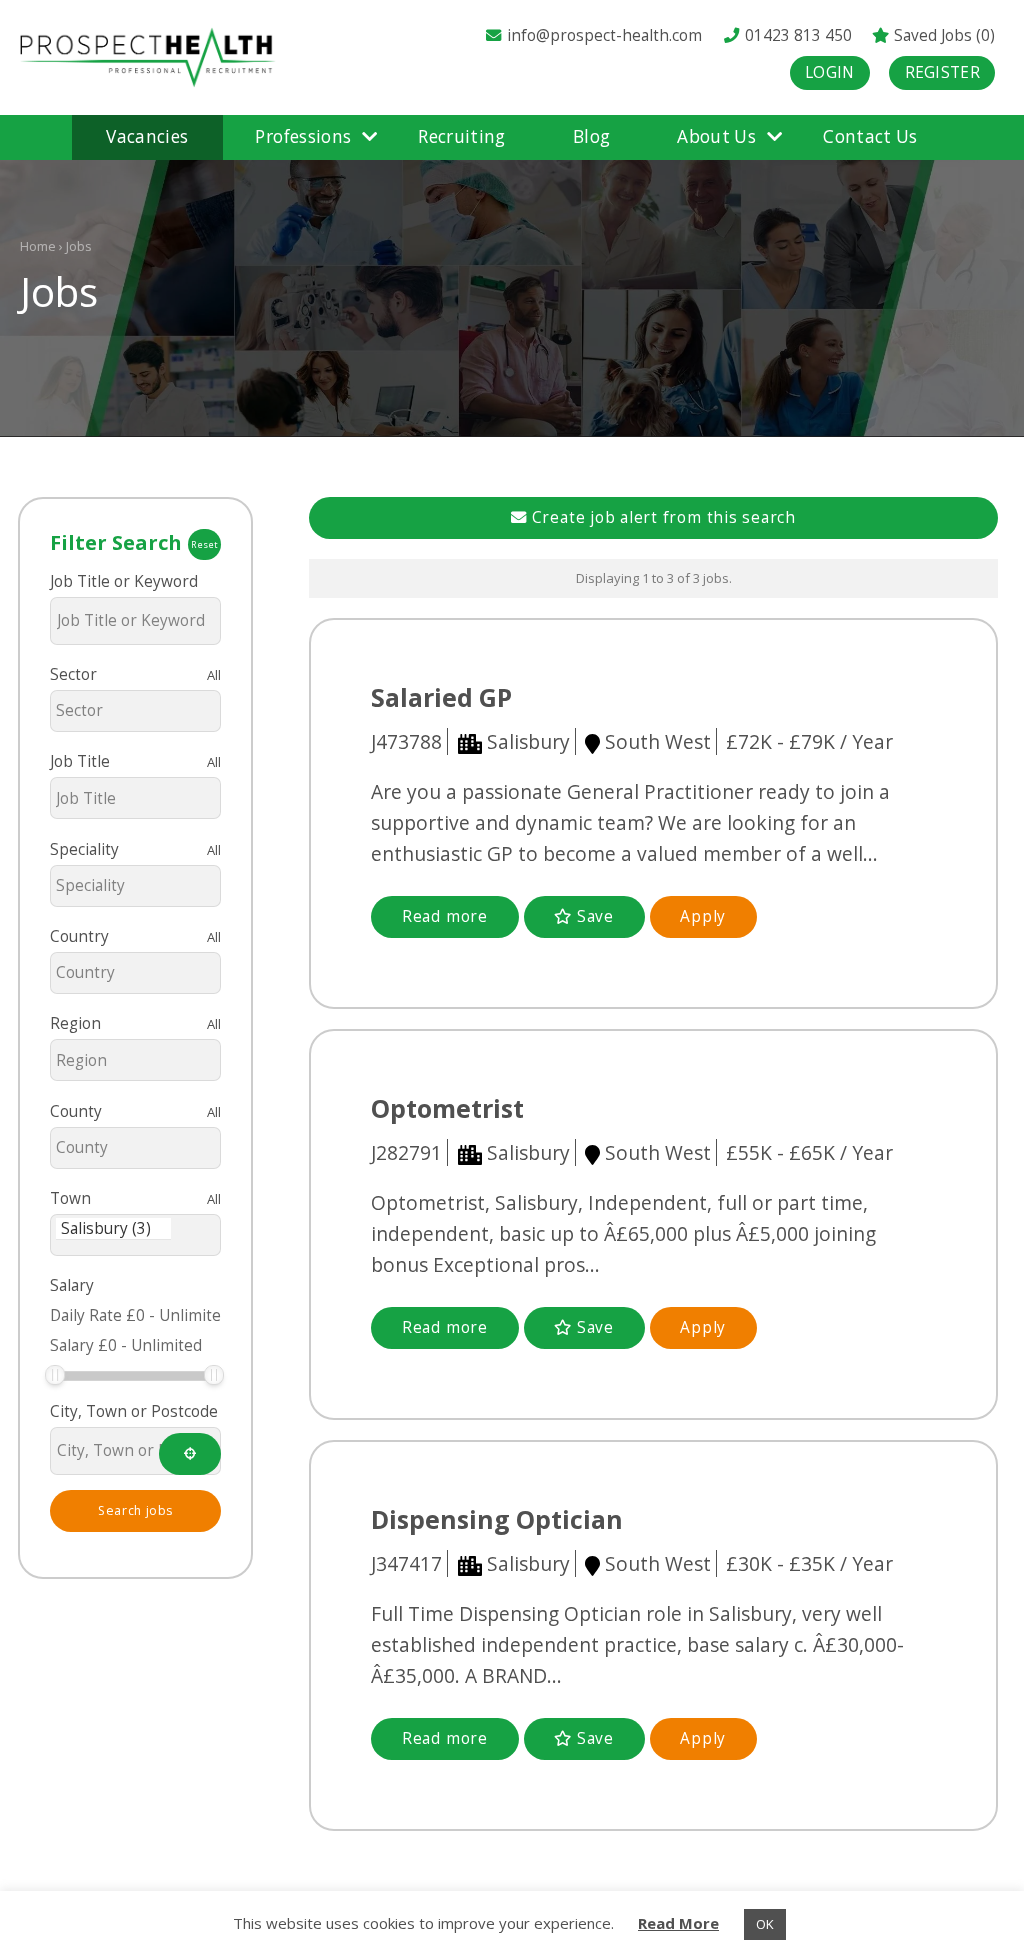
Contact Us (870, 136)
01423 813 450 (796, 35)
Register (942, 72)
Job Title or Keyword (124, 581)
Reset (204, 544)
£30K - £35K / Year (809, 1563)
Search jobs (135, 1510)
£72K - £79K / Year (809, 741)
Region (75, 1023)
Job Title (80, 761)
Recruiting (461, 136)
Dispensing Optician (497, 1519)
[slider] (55, 1375)
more (445, 916)
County (76, 1111)
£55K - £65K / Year (809, 1152)
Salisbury (528, 741)
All (214, 675)
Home (38, 246)
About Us (716, 136)
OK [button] (765, 1924)
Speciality (84, 849)
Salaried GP (441, 697)
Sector (73, 674)
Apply (703, 916)
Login (830, 72)
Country (79, 936)
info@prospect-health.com (604, 35)
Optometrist (447, 1108)
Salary (72, 1285)
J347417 (406, 1563)
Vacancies (147, 136)
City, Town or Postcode (134, 1411)
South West (658, 741)
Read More (678, 1923)
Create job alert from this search (661, 517)
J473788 (406, 741)
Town (70, 1198)
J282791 (406, 1152)
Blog (591, 136)
